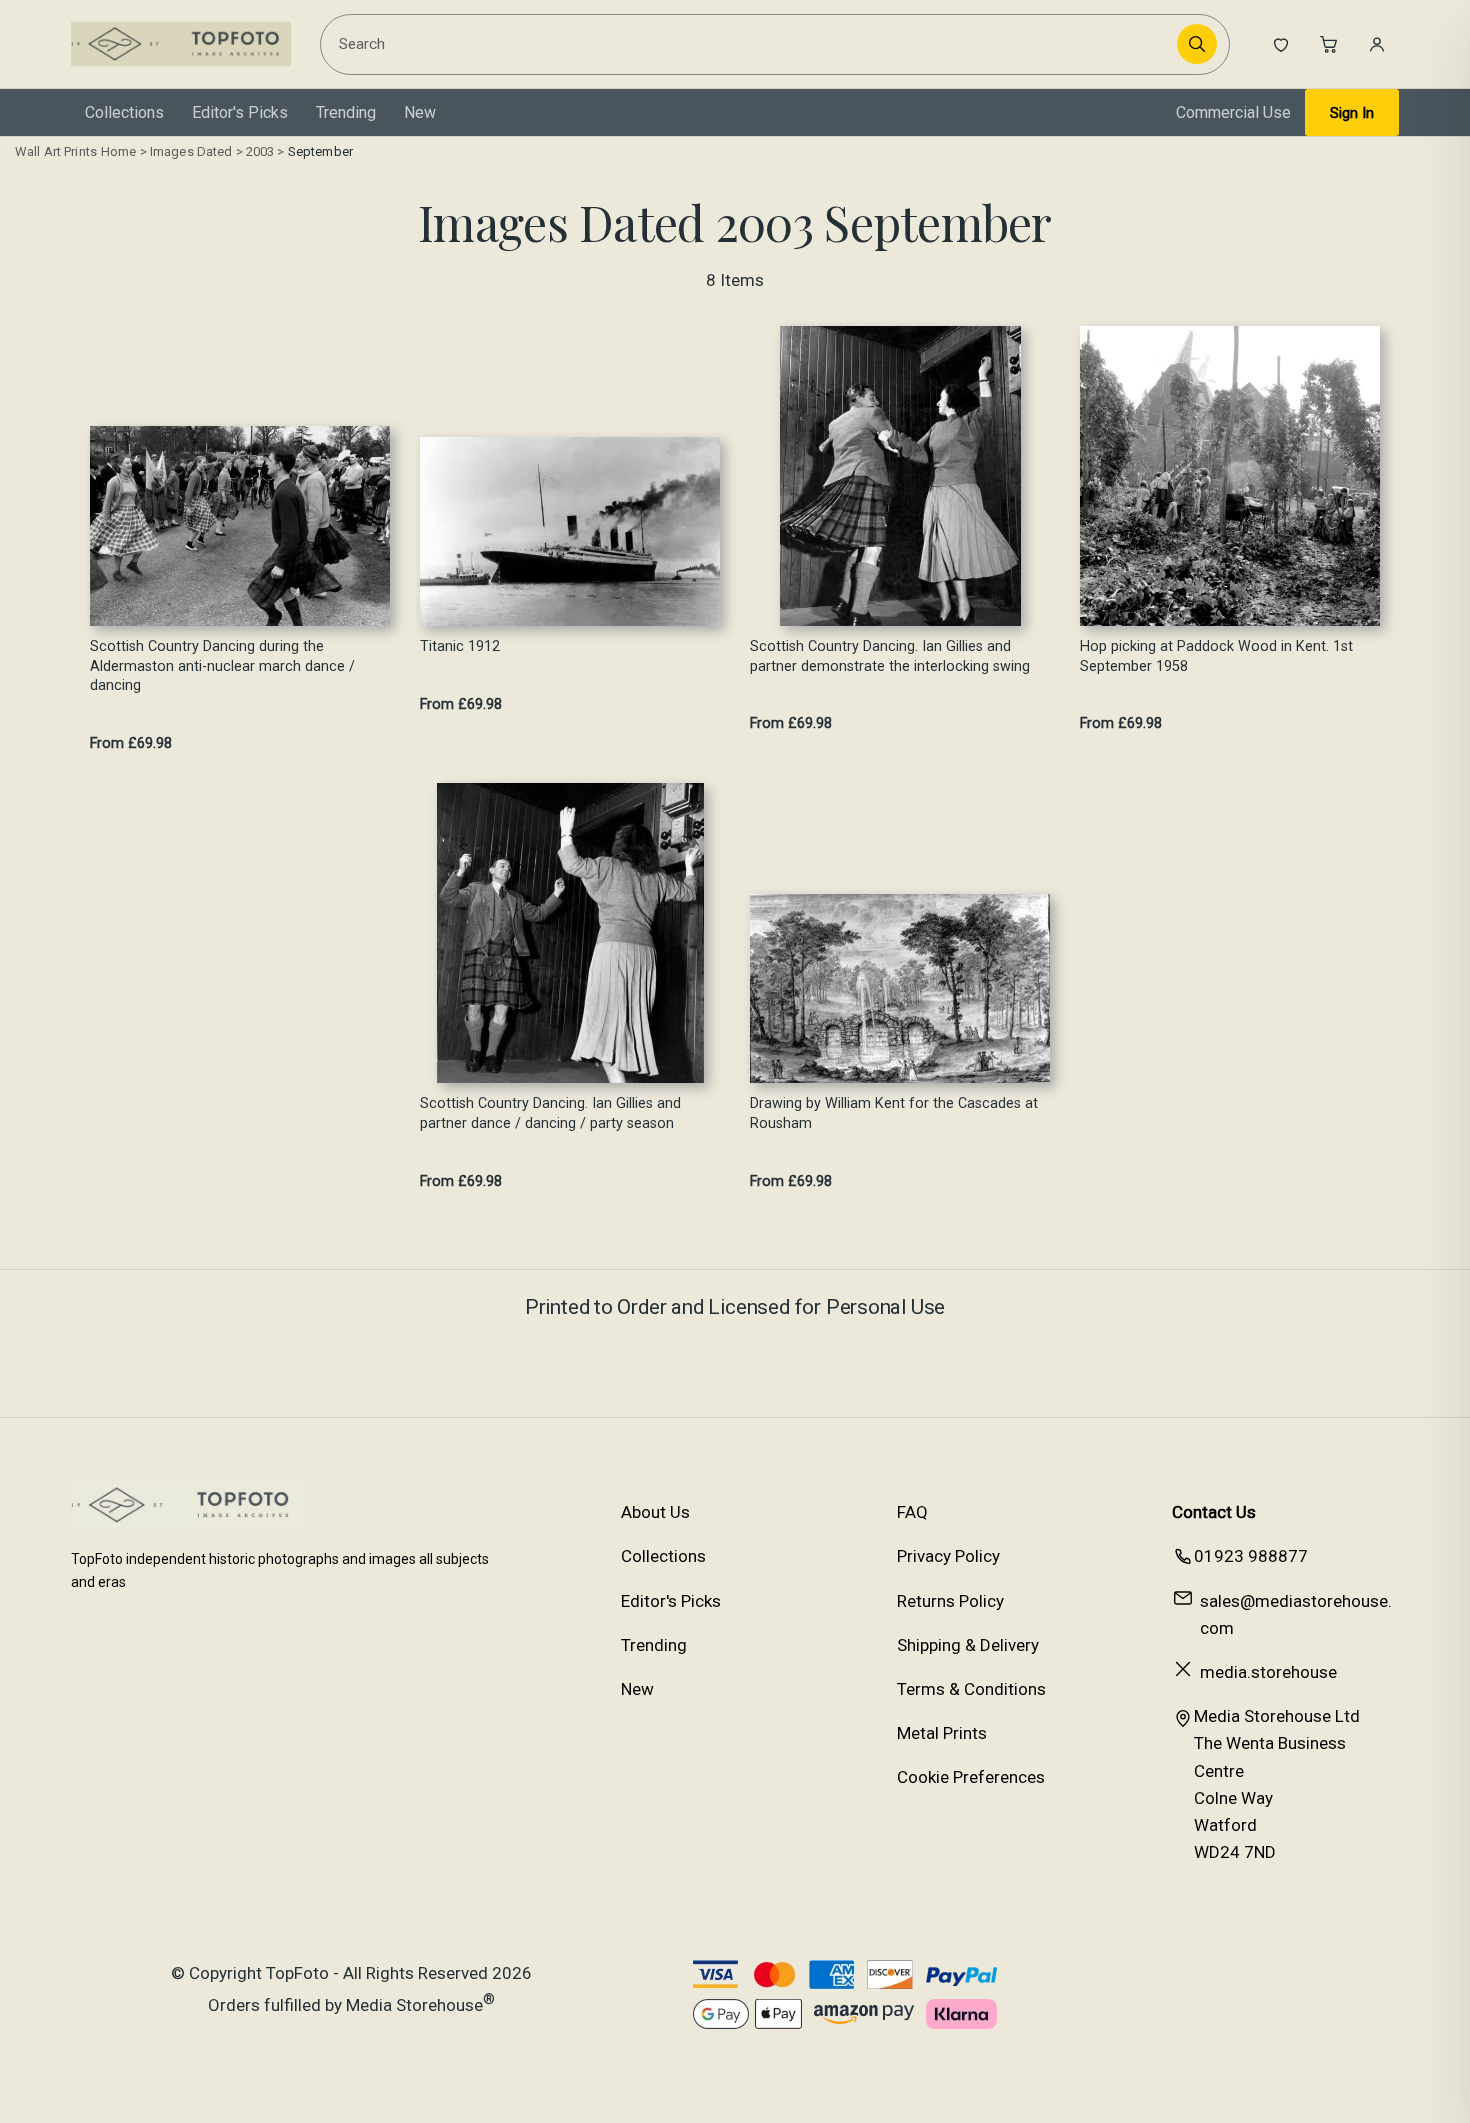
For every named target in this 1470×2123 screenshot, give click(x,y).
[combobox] (752, 44)
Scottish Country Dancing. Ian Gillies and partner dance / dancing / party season (550, 1113)
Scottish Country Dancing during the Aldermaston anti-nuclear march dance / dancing (222, 666)
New (420, 112)
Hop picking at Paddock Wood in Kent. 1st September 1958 (1216, 656)
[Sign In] (1377, 44)
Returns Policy (950, 1601)
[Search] (1197, 44)
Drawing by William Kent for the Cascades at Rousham (894, 1113)
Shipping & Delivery (968, 1645)
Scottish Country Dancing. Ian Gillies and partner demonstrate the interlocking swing (890, 656)
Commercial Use (1233, 112)
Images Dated (191, 151)
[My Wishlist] (1281, 44)
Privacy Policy (948, 1556)
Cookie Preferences (971, 1777)
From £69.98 (131, 743)
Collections (124, 112)
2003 (260, 151)
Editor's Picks (240, 112)
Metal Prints (942, 1733)
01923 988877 (1251, 1556)
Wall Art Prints (56, 151)
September (320, 151)
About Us (655, 1512)
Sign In (1352, 113)
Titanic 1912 (460, 646)
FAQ (912, 1512)
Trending (346, 112)
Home (119, 151)
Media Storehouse (414, 2004)
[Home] (181, 44)
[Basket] (1329, 44)
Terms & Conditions (971, 1689)
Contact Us (1214, 1512)
